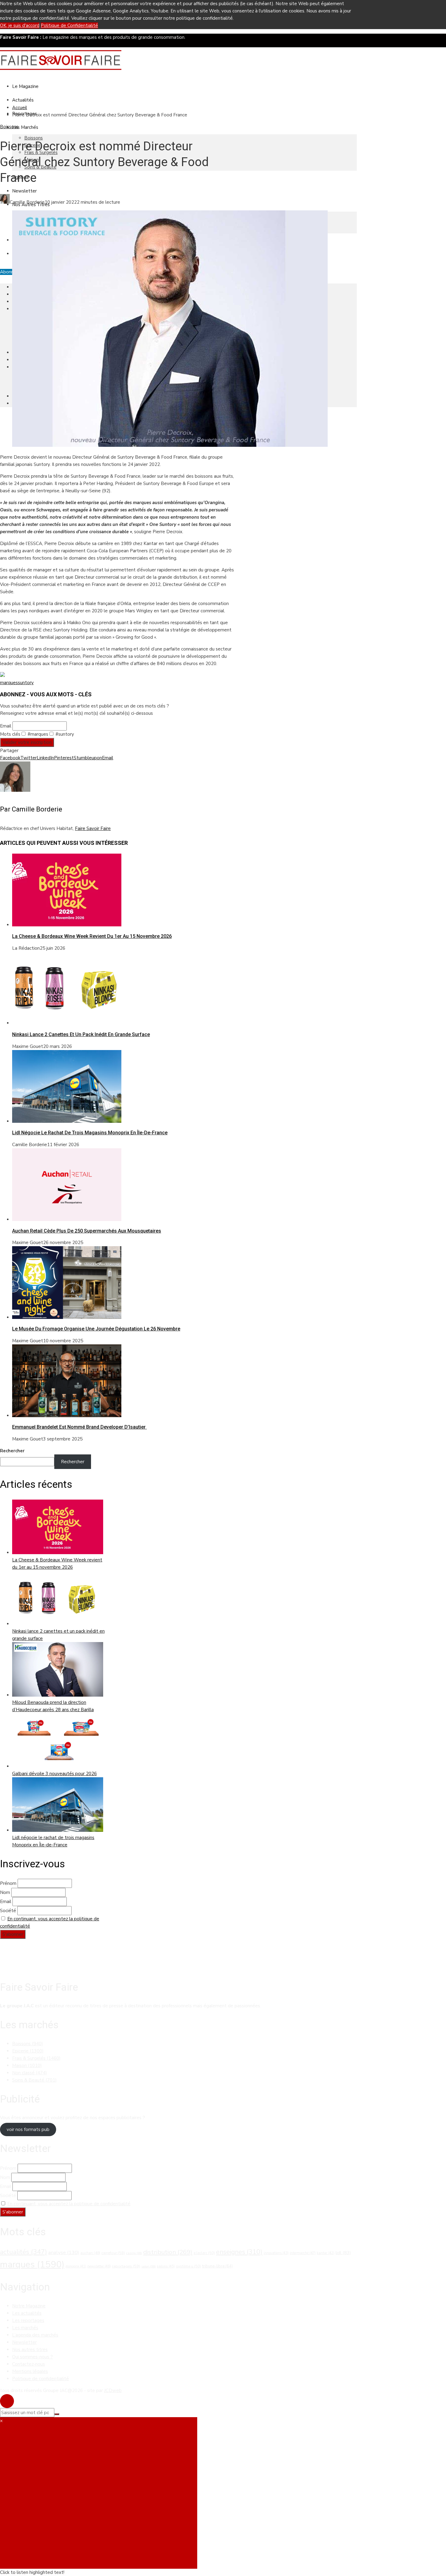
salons (166, 2266)
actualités (24, 2252)
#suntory (64, 734)
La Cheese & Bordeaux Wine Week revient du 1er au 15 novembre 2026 (92, 936)
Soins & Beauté (34, 2080)
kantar (326, 2253)
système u (188, 2266)
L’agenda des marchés (35, 2335)
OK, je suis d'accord (20, 25)
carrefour (113, 2253)
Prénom (8, 1883)
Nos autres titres (30, 2350)
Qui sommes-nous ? (32, 2357)
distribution (168, 2252)
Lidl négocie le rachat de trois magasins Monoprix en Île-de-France (90, 1133)
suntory (26, 683)
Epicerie (28, 2051)
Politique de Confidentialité (69, 25)
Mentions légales (30, 2371)
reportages (126, 2266)
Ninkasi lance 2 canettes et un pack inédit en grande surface (81, 1034)
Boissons (34, 138)
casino (134, 2253)
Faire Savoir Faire (93, 828)
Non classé (30, 2073)
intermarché (303, 2253)
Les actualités (27, 2313)
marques (9, 683)
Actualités (23, 100)
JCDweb (113, 2390)
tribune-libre (217, 2266)
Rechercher (12, 1451)
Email (6, 726)
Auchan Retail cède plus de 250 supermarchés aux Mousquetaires (87, 1231)
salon (149, 2266)
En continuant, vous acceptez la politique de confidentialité (69, 2204)
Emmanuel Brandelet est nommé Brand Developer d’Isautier (79, 1427)
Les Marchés (25, 127)
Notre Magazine (29, 2306)
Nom (5, 1892)
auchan (90, 2253)
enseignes (239, 2252)
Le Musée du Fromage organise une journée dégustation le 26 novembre (96, 1329)
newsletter (99, 2266)
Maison (27, 2066)
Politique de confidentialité (41, 2379)
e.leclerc (204, 2253)
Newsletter (24, 191)
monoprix (76, 2266)
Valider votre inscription (27, 742)
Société (8, 1911)
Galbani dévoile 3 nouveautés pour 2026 (54, 1774)
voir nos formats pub (28, 2129)
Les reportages (28, 2320)
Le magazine (25, 86)
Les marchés (25, 2328)
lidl (343, 2253)
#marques (37, 734)
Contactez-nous (29, 2364)
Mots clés (10, 734)
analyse (64, 2252)
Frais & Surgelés (36, 2058)
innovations (276, 2253)
